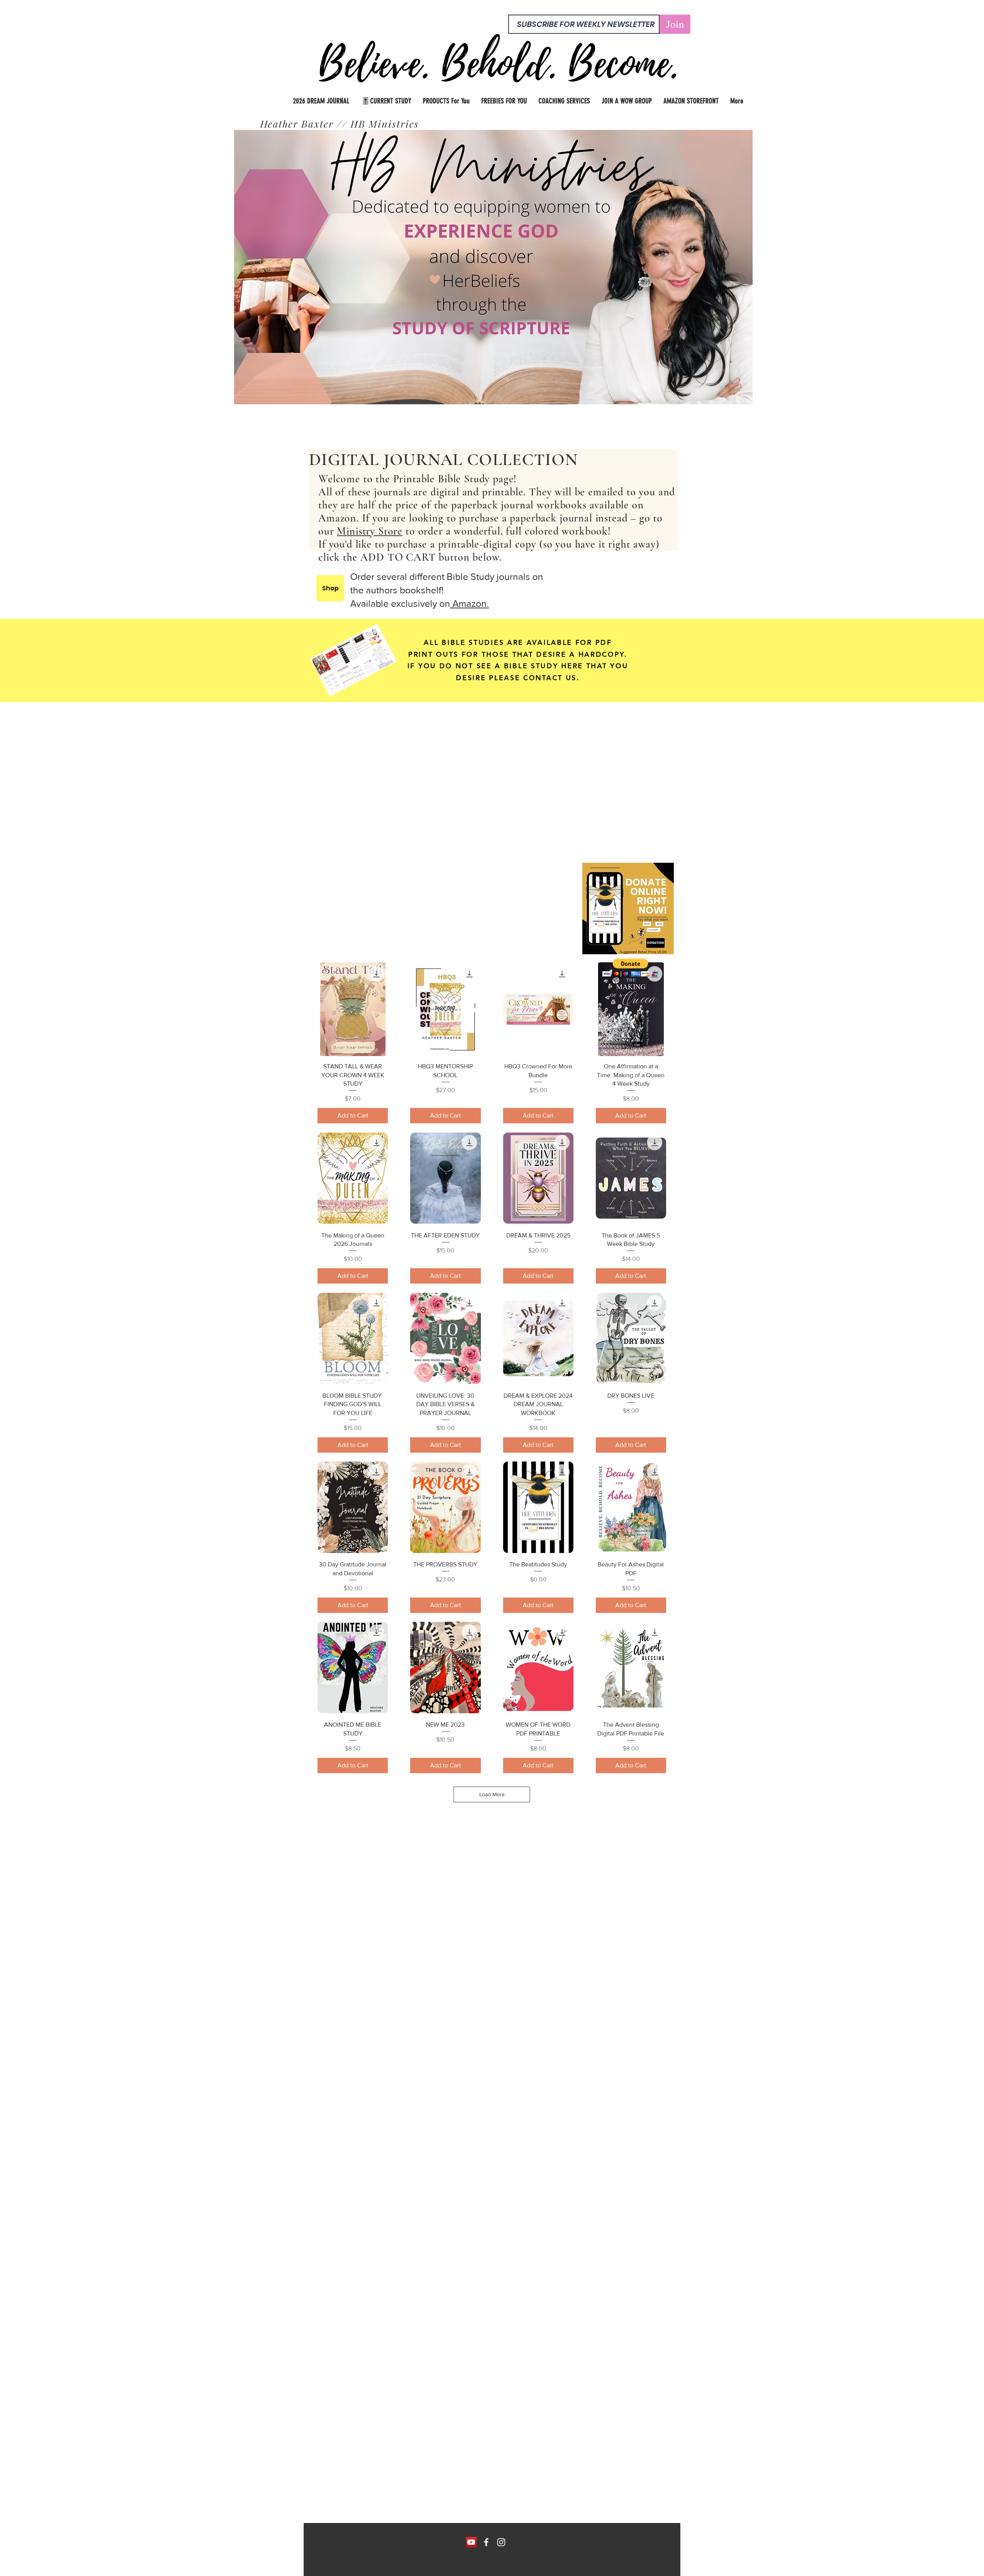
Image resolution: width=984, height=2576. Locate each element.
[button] (631, 967)
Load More (492, 1794)
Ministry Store (370, 531)
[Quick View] (353, 1009)
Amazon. (470, 603)
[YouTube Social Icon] (471, 2542)
